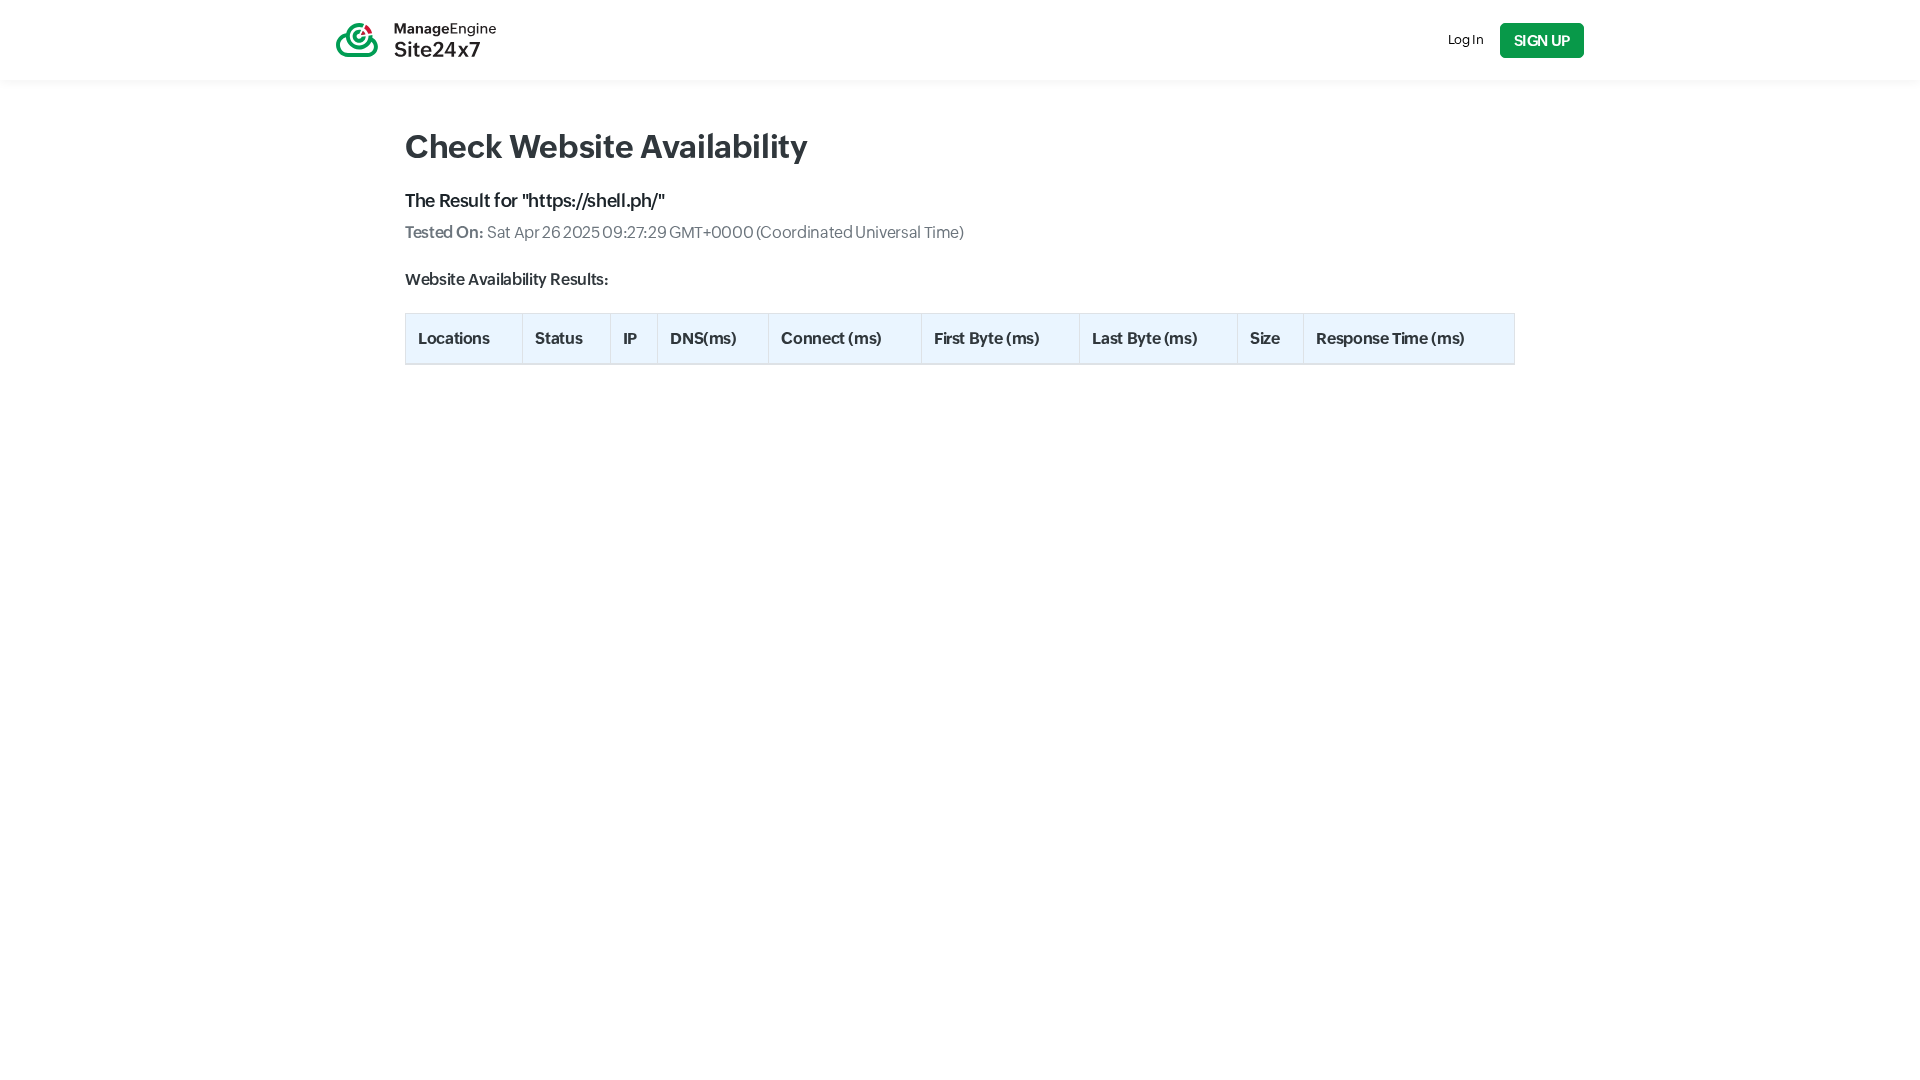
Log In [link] (1466, 39)
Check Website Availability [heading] (606, 146)
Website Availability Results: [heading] (507, 279)
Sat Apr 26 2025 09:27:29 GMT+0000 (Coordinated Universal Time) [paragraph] (684, 232)
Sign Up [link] (1542, 40)
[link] (416, 40)
